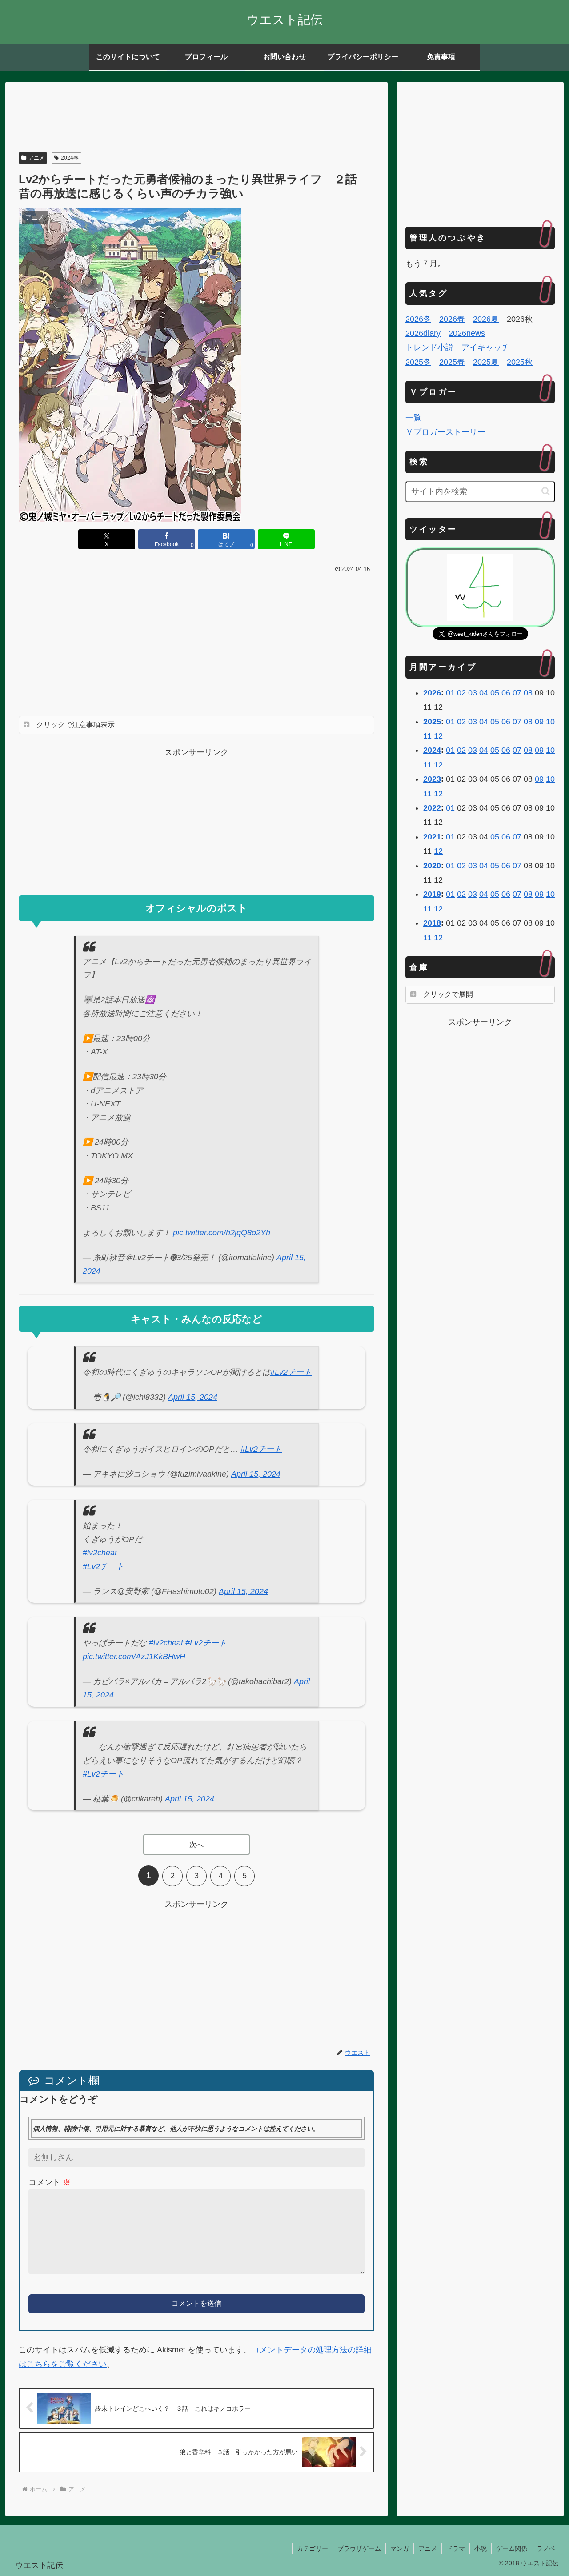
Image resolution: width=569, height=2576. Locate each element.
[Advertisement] (196, 118)
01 (450, 693)
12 (438, 736)
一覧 (413, 418)
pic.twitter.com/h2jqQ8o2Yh (222, 1233)
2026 (432, 693)
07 (517, 693)
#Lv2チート (291, 1372)
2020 (432, 866)
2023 (432, 779)
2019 (432, 894)
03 (473, 693)
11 (427, 736)
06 (506, 693)
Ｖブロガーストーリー (445, 432)
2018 (432, 923)
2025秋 (520, 362)
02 (461, 693)
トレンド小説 (429, 347)
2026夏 (486, 319)
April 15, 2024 (193, 1397)
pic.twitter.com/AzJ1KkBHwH (134, 1657)
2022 (432, 808)
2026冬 (418, 319)
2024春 (70, 158)
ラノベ (546, 2548)
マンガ (400, 2548)
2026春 (452, 319)
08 (528, 693)
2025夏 (486, 362)
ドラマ (456, 2548)
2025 (432, 722)
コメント (50, 2182)
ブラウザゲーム (359, 2548)
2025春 (452, 362)
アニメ (36, 158)
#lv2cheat (100, 1553)
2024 (432, 750)
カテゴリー (313, 2548)
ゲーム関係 (512, 2548)
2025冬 (418, 362)
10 (550, 722)
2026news (467, 333)
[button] (546, 491)
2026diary (423, 333)
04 (484, 693)
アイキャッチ (485, 347)
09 (539, 722)
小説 (481, 2548)
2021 (432, 837)
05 (495, 693)
